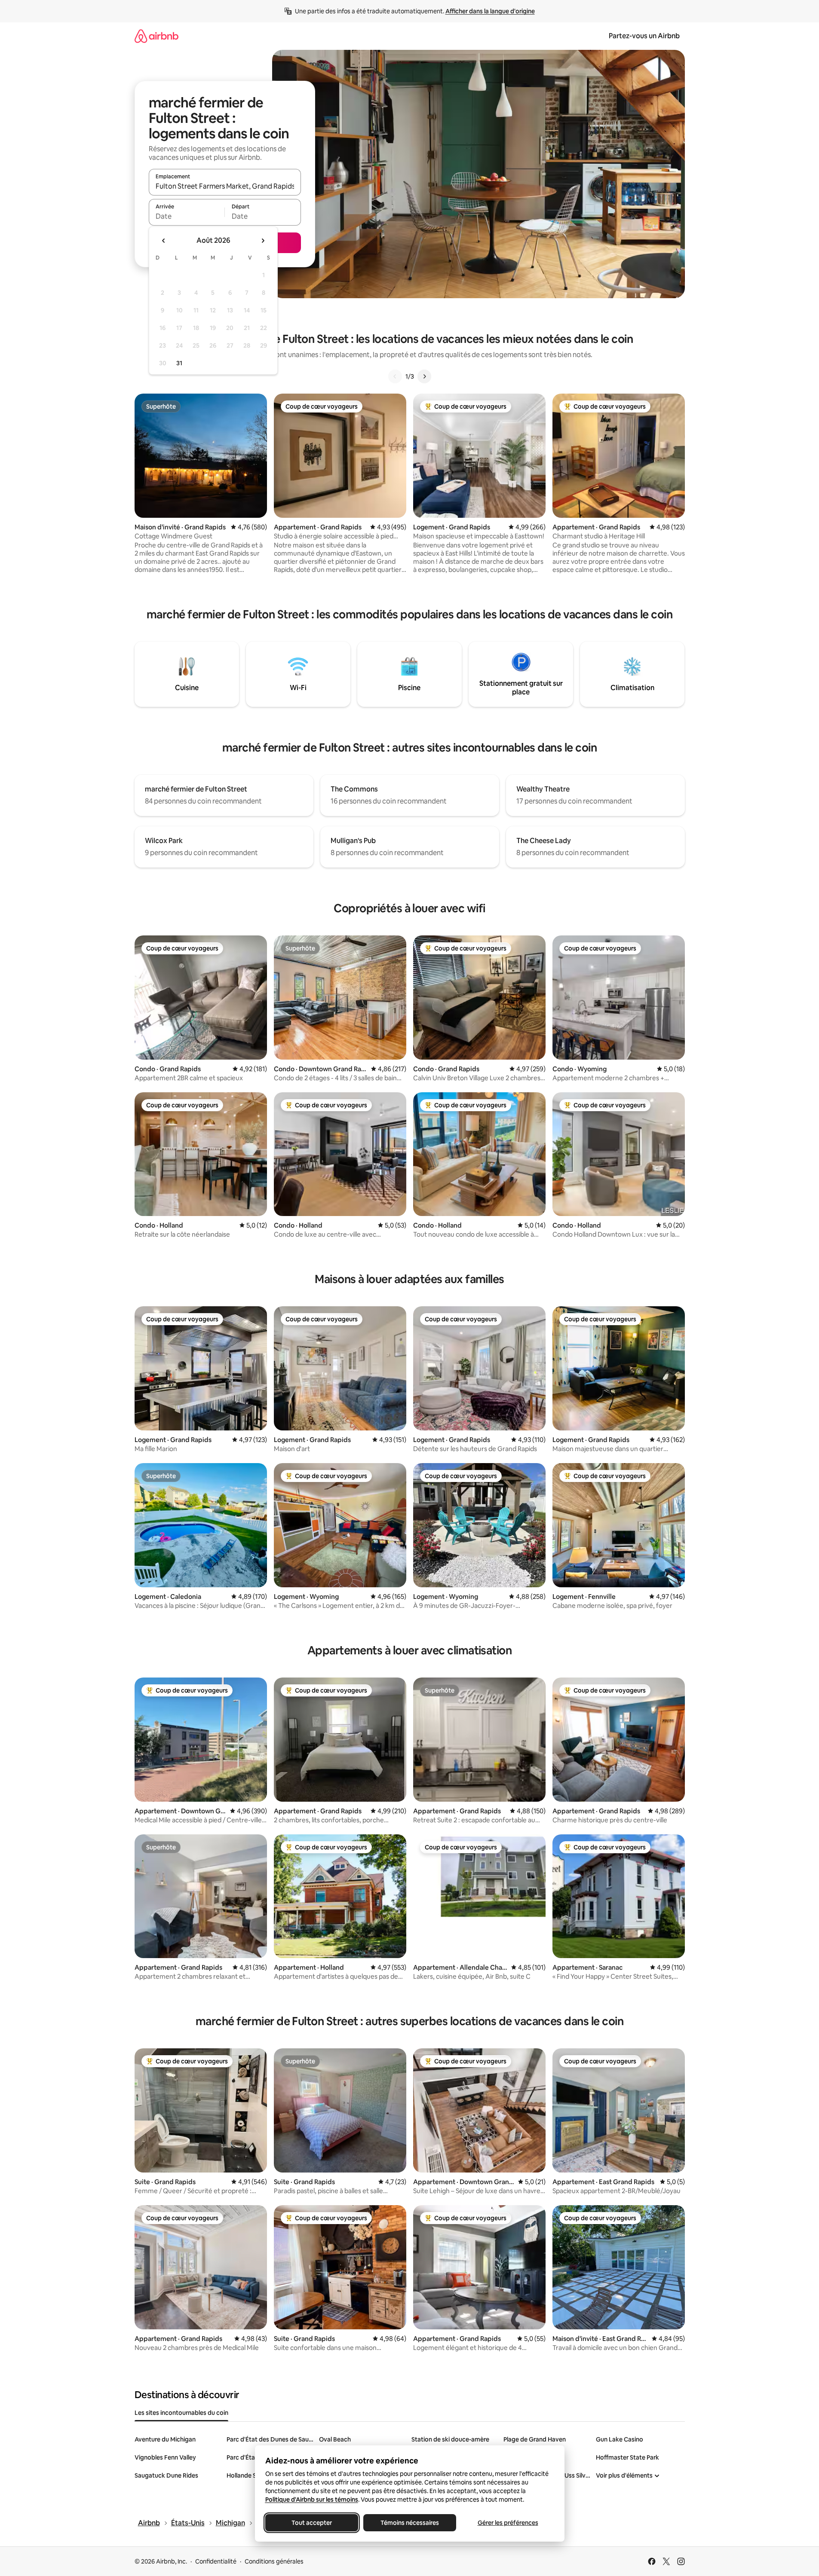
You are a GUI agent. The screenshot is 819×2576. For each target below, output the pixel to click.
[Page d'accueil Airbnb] (156, 36)
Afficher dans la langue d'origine (490, 11)
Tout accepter (312, 2523)
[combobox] (225, 186)
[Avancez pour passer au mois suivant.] (263, 241)
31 (179, 363)
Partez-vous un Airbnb (644, 36)
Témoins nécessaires (410, 2523)
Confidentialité (216, 2561)
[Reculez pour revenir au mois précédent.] (164, 241)
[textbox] (187, 216)
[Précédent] (395, 376)
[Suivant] (424, 376)
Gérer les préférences (508, 2523)
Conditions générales (274, 2561)
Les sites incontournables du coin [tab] (181, 2413)
